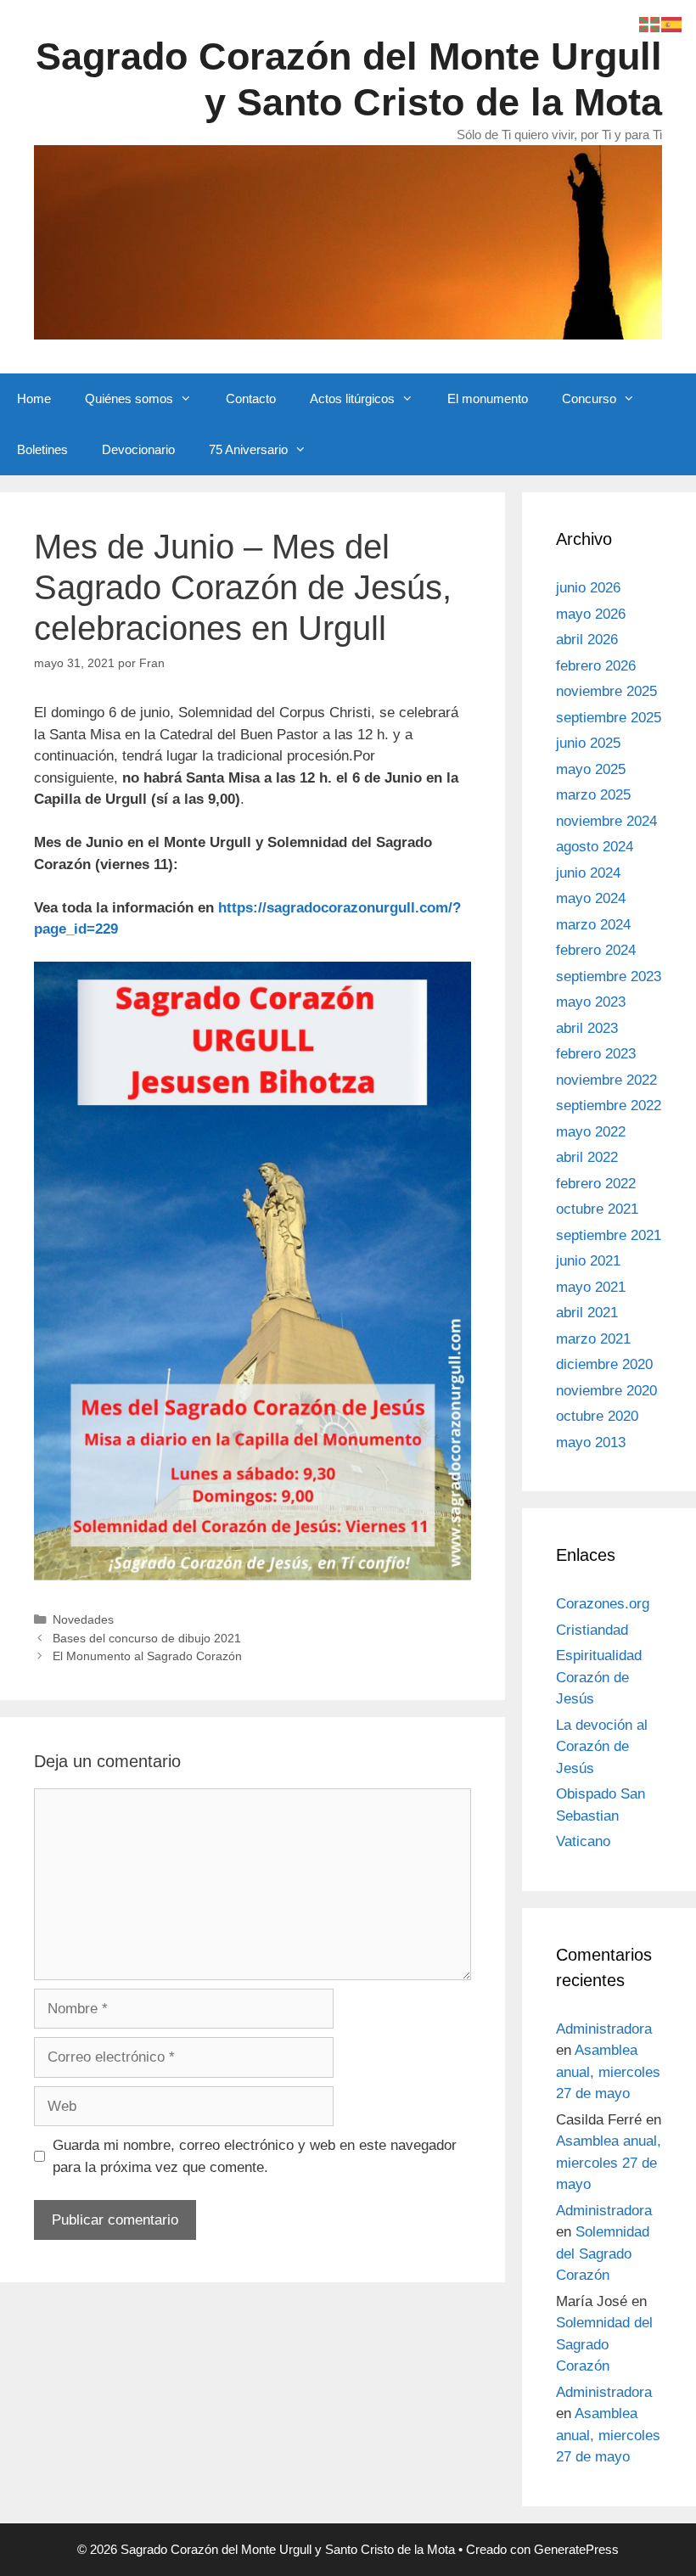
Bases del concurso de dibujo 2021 (147, 1638)
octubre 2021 (597, 1209)
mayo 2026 (591, 614)
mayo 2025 (591, 769)
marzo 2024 (593, 925)
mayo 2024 (591, 898)
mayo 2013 (591, 1442)
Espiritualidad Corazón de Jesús (599, 1677)
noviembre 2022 (606, 1080)
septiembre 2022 (609, 1106)
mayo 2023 (591, 1002)
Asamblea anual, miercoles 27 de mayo (608, 2072)
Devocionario (138, 449)
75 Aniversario (248, 449)
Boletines (42, 449)
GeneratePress (576, 2549)
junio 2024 (588, 873)
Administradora (604, 2029)
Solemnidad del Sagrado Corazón (603, 2253)
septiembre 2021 (609, 1235)
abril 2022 (587, 1157)
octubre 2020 (597, 1416)
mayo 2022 (591, 1132)
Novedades (83, 1619)
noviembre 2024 (606, 821)
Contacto (251, 398)
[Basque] (650, 23)
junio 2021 (588, 1261)
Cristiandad (592, 1630)
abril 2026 (587, 640)
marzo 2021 (593, 1339)
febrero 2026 (596, 666)
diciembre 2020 (604, 1364)
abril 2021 (587, 1313)
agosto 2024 (595, 847)
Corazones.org (603, 1604)
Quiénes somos (129, 398)
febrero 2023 (596, 1054)
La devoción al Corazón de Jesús (602, 1747)
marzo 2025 (593, 795)
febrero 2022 (596, 1184)
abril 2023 (587, 1028)
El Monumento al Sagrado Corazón (147, 1656)
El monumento (488, 398)
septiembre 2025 (609, 718)
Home (34, 398)
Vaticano (583, 1841)
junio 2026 (588, 588)
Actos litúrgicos (352, 398)
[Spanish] (672, 23)
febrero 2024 (596, 950)
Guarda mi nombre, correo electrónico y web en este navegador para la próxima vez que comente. (255, 2156)
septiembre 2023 (609, 977)
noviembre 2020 (606, 1391)
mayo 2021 (591, 1287)
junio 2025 (588, 743)
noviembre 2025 (606, 691)
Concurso (589, 398)
